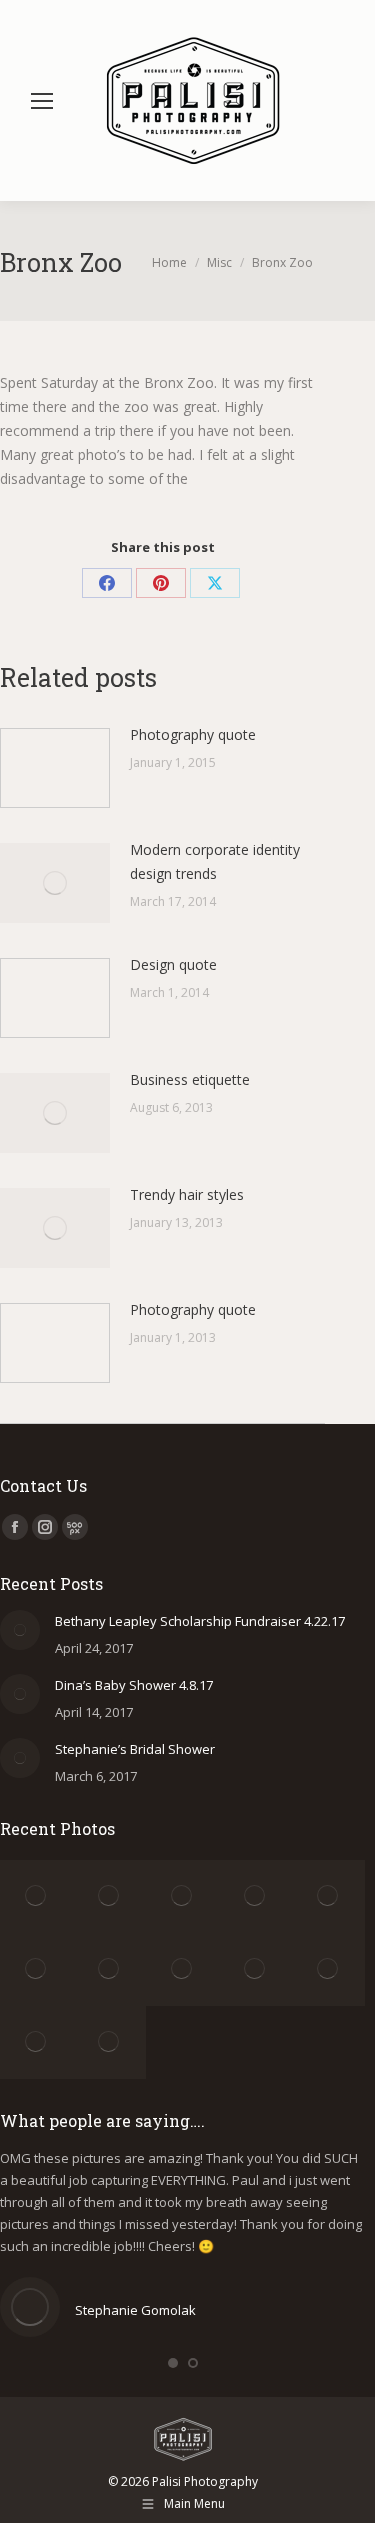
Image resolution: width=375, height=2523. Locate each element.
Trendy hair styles (187, 1194)
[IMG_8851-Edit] (109, 2042)
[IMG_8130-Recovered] (328, 1969)
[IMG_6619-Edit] (109, 1896)
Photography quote (193, 734)
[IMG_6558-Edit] (36, 1896)
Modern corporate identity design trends (215, 861)
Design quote (173, 964)
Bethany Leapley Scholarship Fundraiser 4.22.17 (200, 1621)
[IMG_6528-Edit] (182, 1896)
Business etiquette (190, 1079)
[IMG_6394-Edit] (109, 1969)
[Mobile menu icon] (42, 101)
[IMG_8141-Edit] (182, 1969)
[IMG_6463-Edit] (328, 1896)
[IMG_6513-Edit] (255, 1896)
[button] (173, 2363)
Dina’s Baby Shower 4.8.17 (134, 1685)
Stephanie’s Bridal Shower (135, 1749)
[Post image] (55, 768)
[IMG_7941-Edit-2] (255, 1969)
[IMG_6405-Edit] (36, 1969)
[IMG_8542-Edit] (36, 2042)
